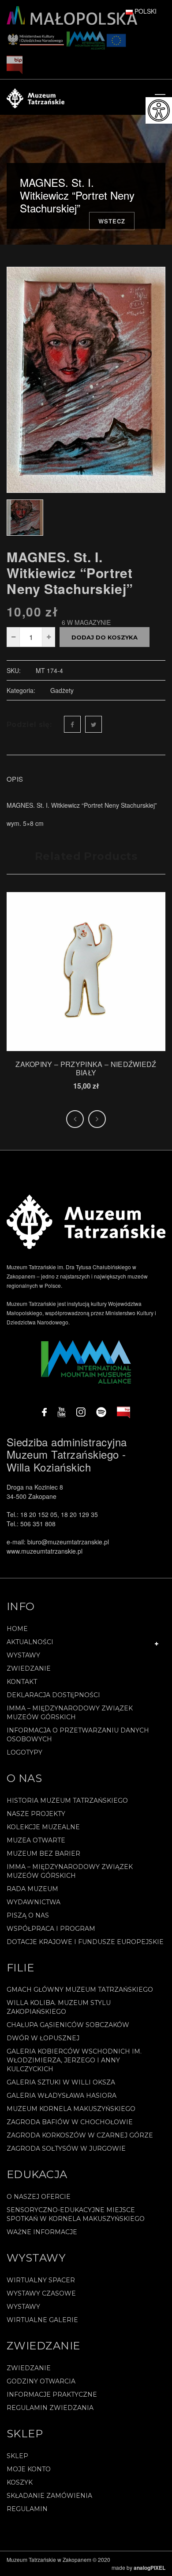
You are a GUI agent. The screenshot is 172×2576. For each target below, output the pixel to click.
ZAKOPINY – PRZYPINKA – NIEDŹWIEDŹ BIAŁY (86, 1068)
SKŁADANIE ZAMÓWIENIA (49, 2496)
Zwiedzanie (29, 1668)
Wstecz (112, 221)
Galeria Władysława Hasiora (62, 2096)
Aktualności (30, 1642)
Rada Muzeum (32, 1889)
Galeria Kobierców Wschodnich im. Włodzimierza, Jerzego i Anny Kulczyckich (74, 2060)
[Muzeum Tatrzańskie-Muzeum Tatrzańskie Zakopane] (36, 97)
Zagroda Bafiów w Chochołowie (70, 2122)
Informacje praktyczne (52, 2394)
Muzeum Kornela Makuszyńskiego (71, 2109)
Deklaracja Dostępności (53, 1695)
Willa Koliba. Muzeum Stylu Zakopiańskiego (59, 2007)
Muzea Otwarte (36, 1840)
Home (17, 1629)
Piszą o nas (28, 1915)
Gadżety (62, 690)
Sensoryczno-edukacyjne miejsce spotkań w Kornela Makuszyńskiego (76, 2214)
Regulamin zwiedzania (50, 2408)
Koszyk (20, 2482)
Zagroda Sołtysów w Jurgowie (66, 2149)
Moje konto (29, 2469)
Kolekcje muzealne (43, 1827)
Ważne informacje (42, 2232)
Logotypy (24, 1752)
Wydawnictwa (34, 1902)
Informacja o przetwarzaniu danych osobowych (78, 1735)
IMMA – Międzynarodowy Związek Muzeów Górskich (70, 1713)
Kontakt (22, 1682)
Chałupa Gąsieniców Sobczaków (68, 2025)
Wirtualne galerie (42, 2320)
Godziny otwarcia (41, 2381)
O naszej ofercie (39, 2197)
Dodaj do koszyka (105, 637)
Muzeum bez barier (43, 1854)
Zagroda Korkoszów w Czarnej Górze (80, 2135)
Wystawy (23, 1655)
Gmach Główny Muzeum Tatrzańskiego (80, 1990)
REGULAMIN (27, 2509)
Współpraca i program (51, 1929)
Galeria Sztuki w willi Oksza (61, 2082)
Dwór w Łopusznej (43, 2038)
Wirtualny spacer (41, 2280)
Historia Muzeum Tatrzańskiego (67, 1801)
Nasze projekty (36, 1814)
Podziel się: (29, 724)
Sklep (17, 2456)
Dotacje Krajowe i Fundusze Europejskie (85, 1942)
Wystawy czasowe (41, 2293)
